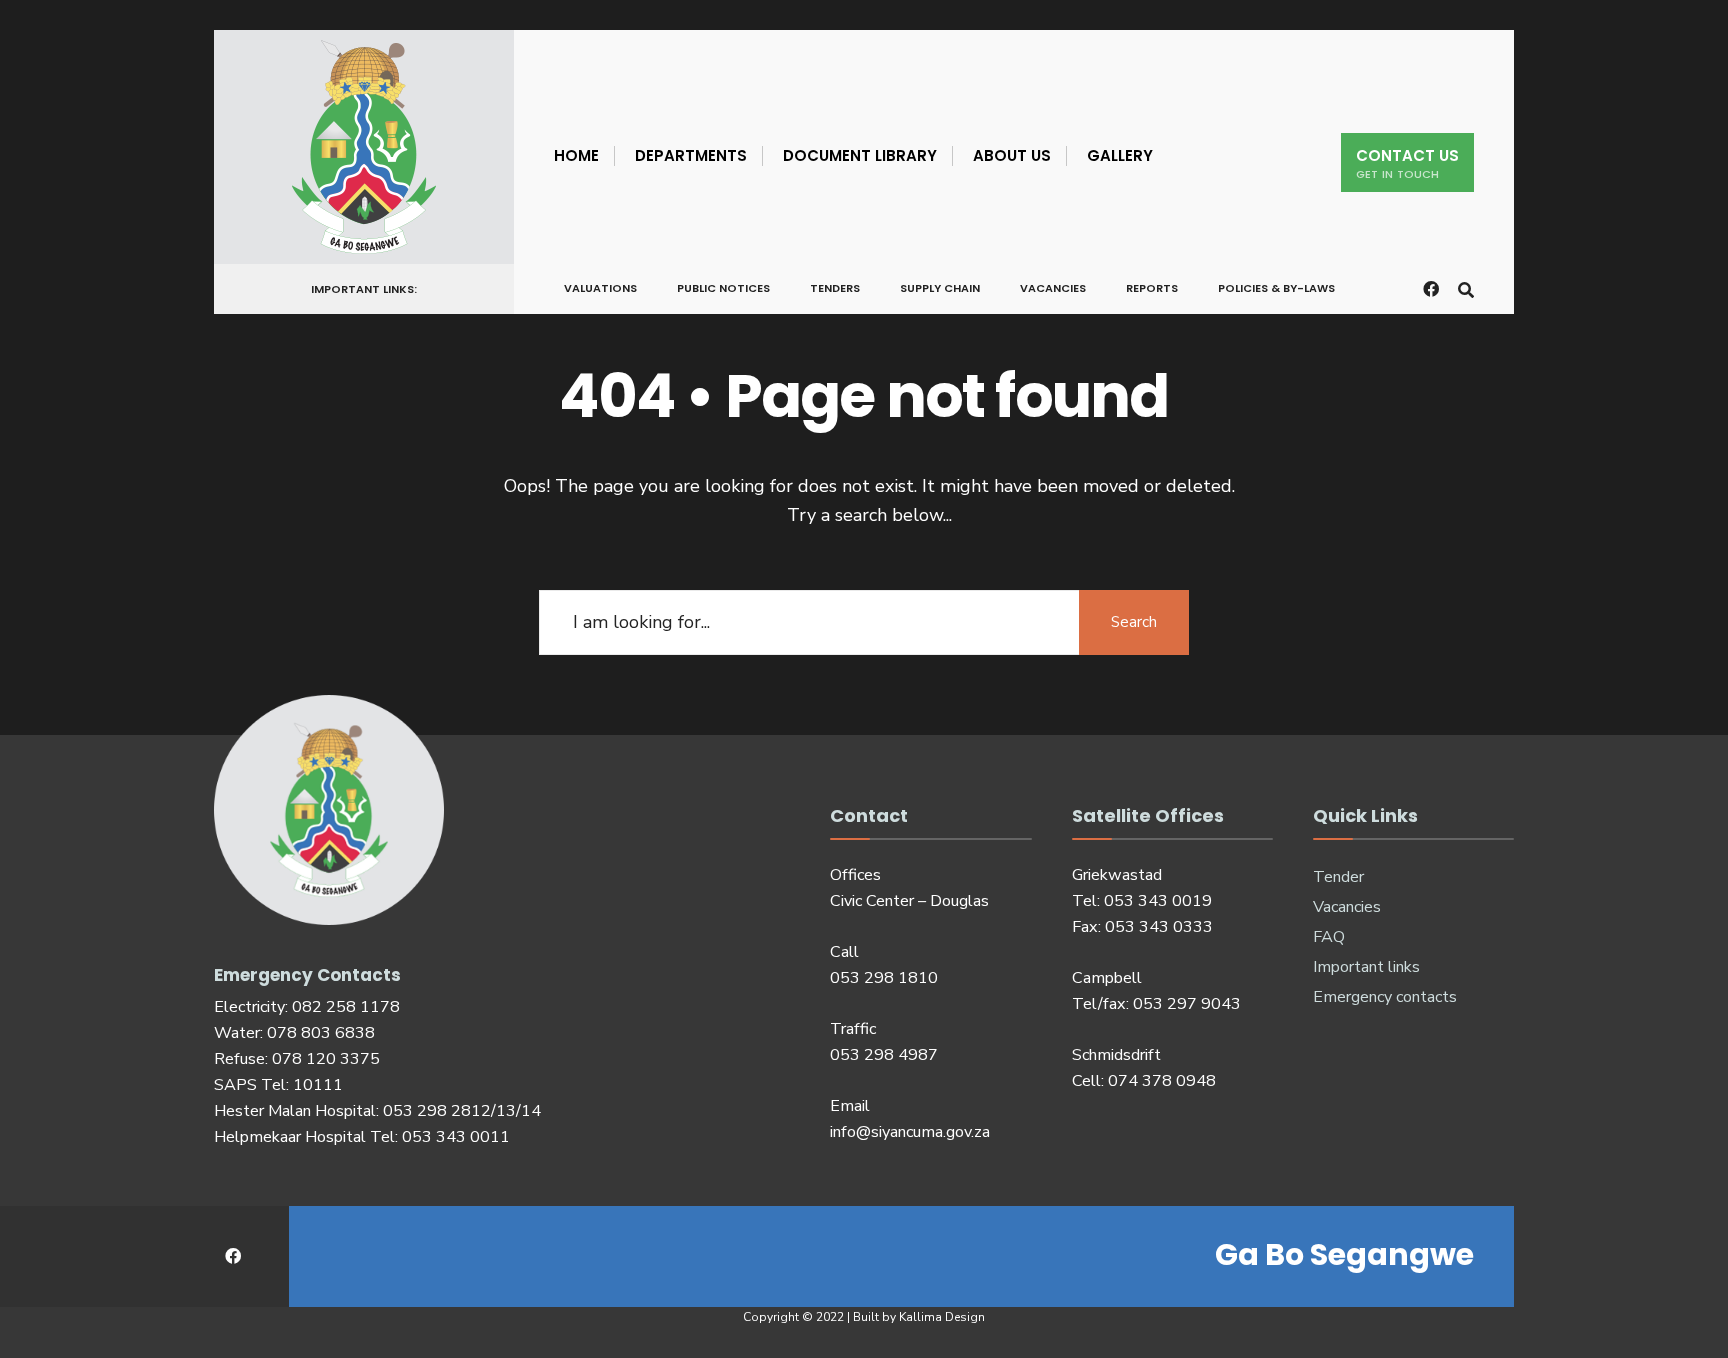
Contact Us (1407, 163)
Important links (1366, 967)
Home (576, 155)
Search (1134, 622)
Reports (1152, 288)
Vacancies (1053, 288)
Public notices (723, 288)
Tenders (835, 288)
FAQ (1329, 937)
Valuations (600, 288)
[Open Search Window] (1466, 287)
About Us (1012, 155)
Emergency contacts (1385, 997)
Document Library (860, 155)
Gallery (1120, 155)
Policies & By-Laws (1276, 288)
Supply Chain (940, 288)
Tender (1338, 877)
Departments (691, 155)
